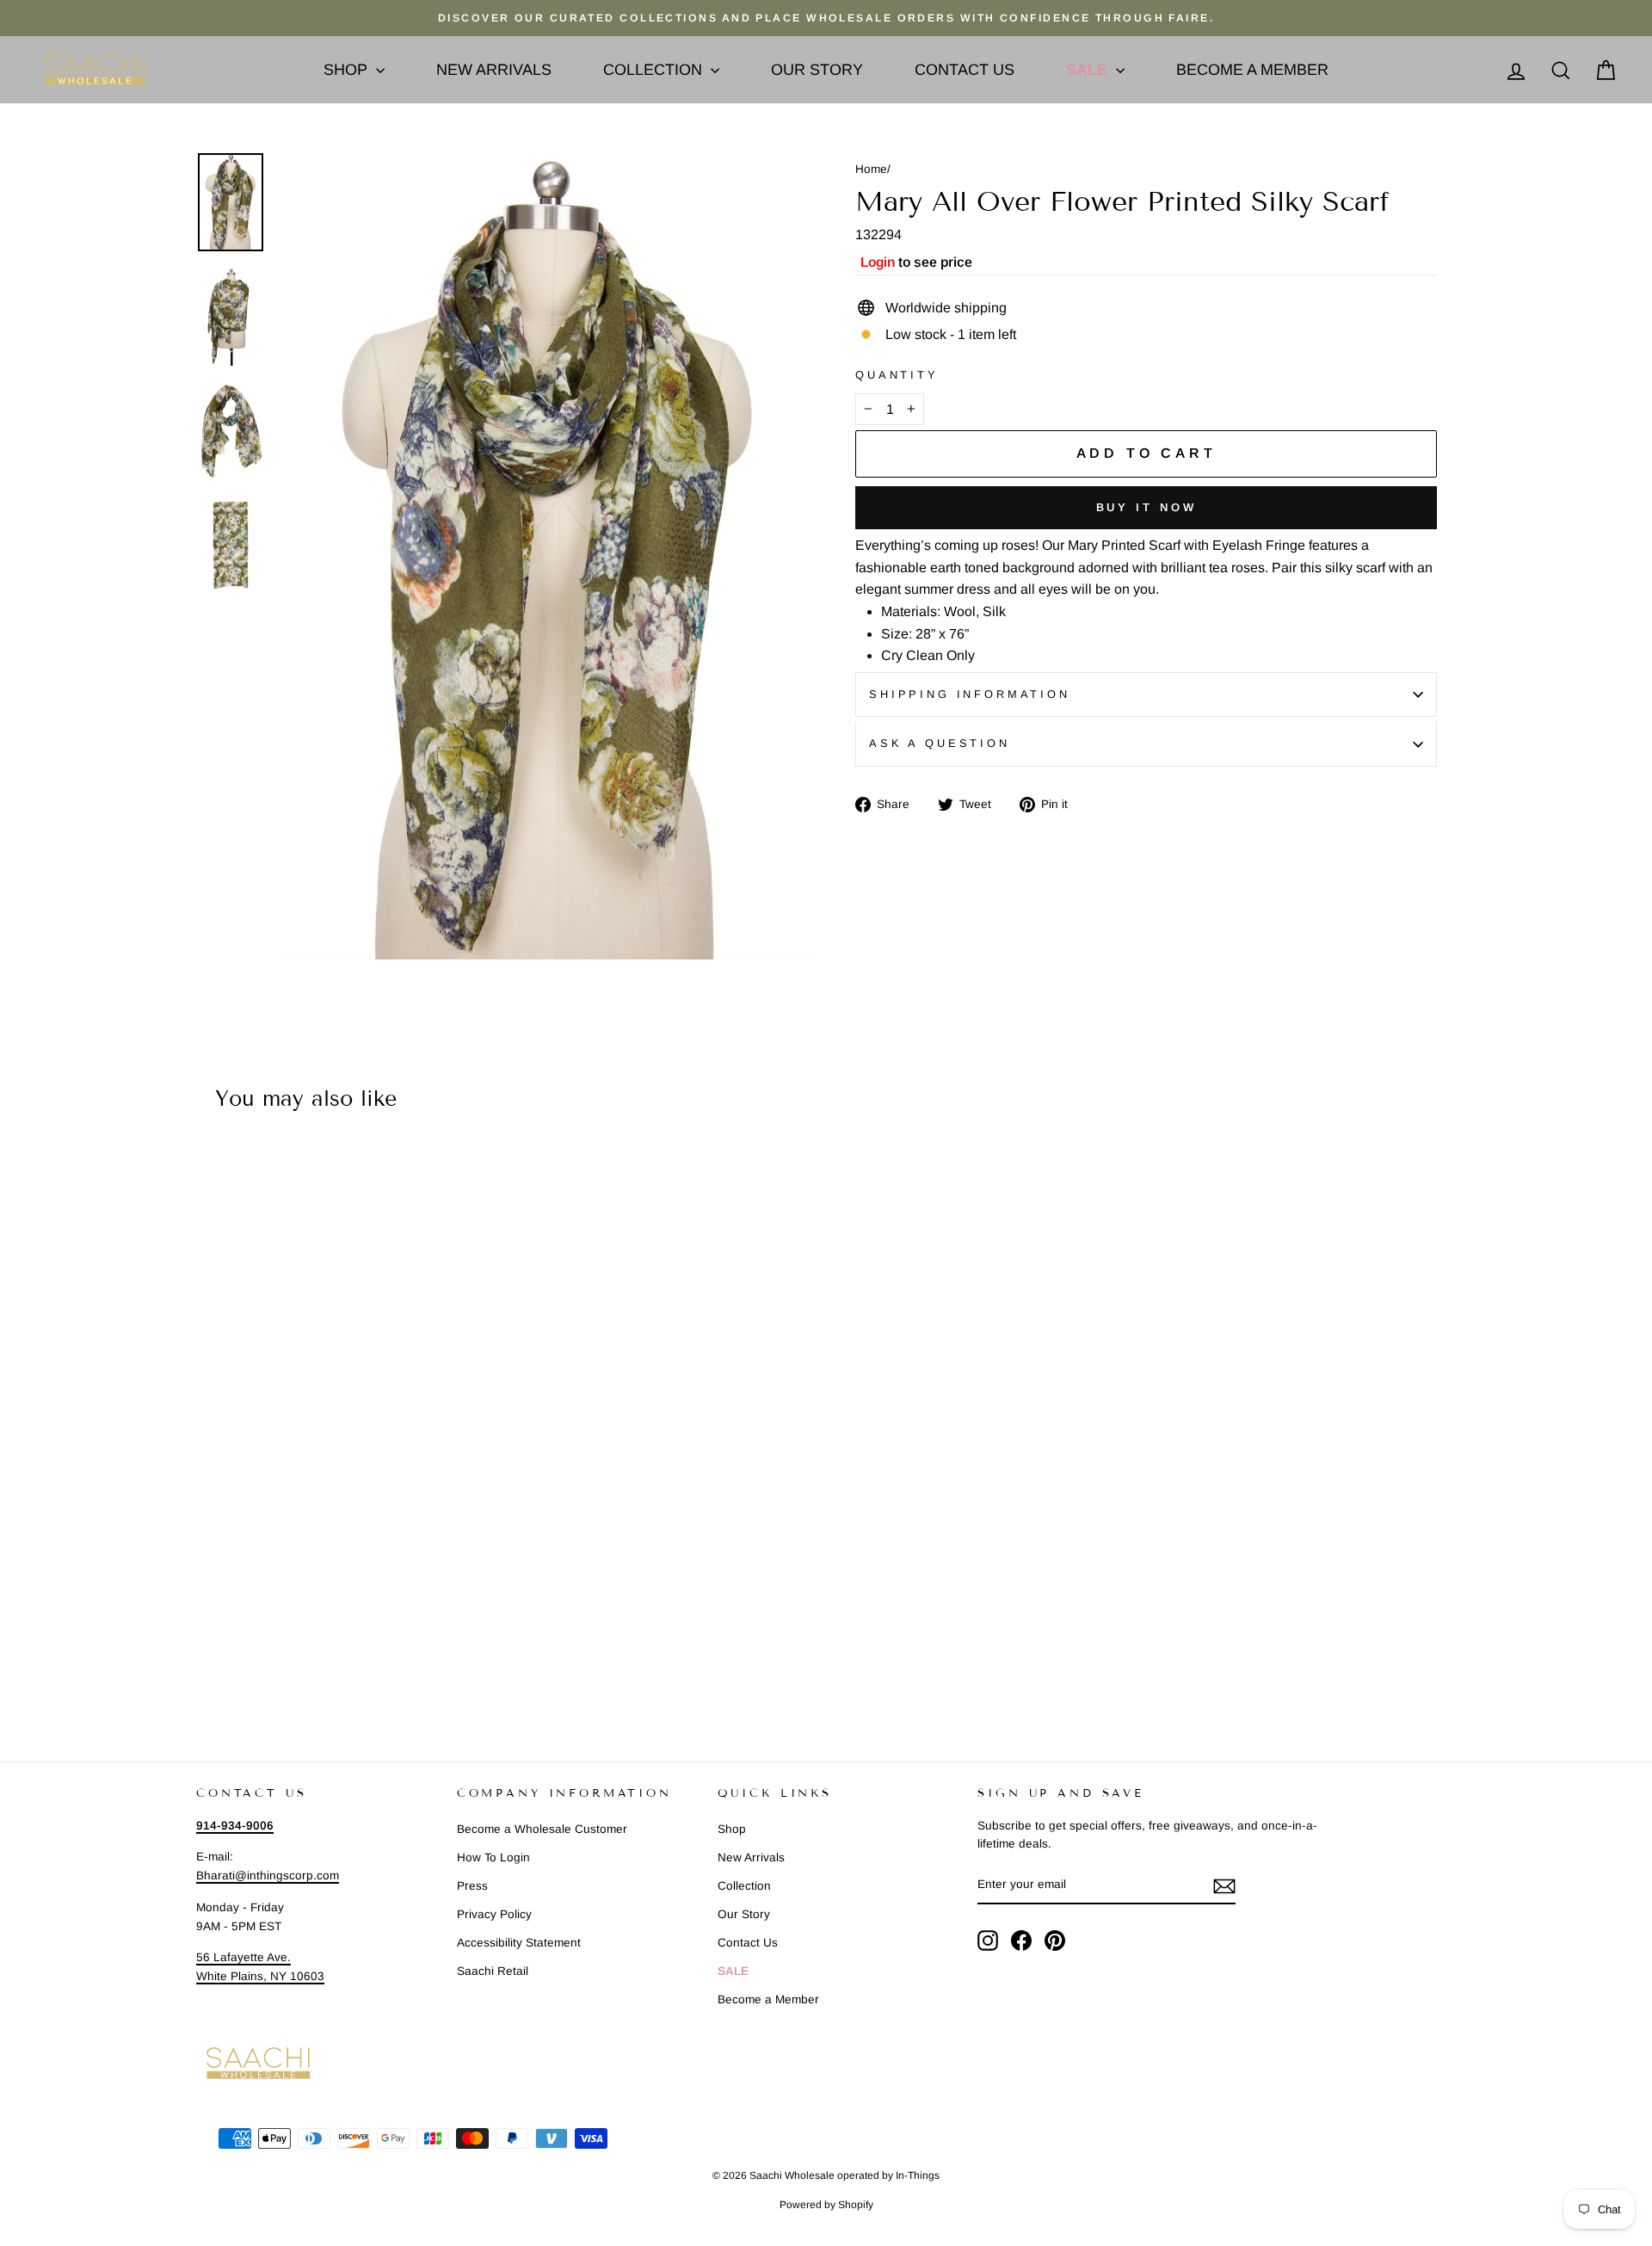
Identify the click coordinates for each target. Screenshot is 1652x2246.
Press (472, 1886)
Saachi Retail (493, 1971)
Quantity (897, 375)
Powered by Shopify (826, 2205)
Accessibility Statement (519, 1943)
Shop (348, 70)
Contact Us (965, 70)
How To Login (493, 1857)
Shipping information (970, 694)
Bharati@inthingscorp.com (268, 1876)
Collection (655, 70)
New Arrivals (494, 70)
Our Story (817, 70)
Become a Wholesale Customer (542, 1829)
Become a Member (1252, 70)
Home (871, 169)
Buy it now (1147, 507)
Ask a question (940, 743)
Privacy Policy (494, 1914)
